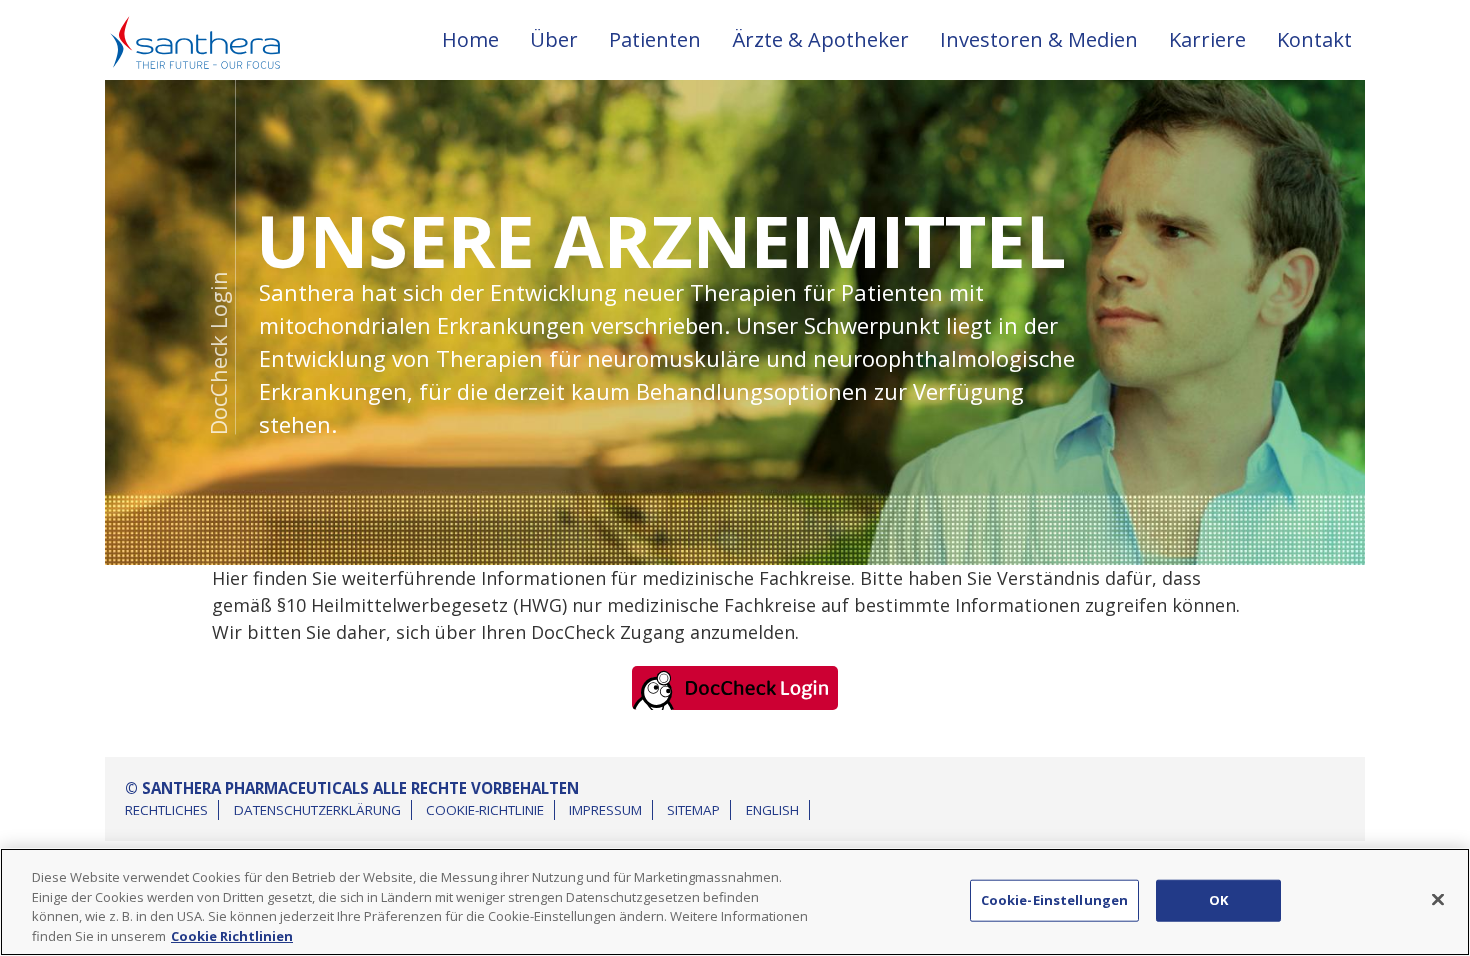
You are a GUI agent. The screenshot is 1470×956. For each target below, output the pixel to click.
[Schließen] (1438, 899)
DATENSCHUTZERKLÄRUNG (317, 810)
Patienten (655, 39)
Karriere (1207, 39)
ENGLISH (772, 810)
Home (470, 39)
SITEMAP (693, 810)
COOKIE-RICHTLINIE (485, 810)
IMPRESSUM (605, 810)
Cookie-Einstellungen (1055, 900)
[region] (735, 902)
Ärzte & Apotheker (820, 39)
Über (554, 39)
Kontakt (1314, 39)
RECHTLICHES (166, 810)
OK (1218, 900)
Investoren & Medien (1039, 39)
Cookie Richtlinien (232, 935)
